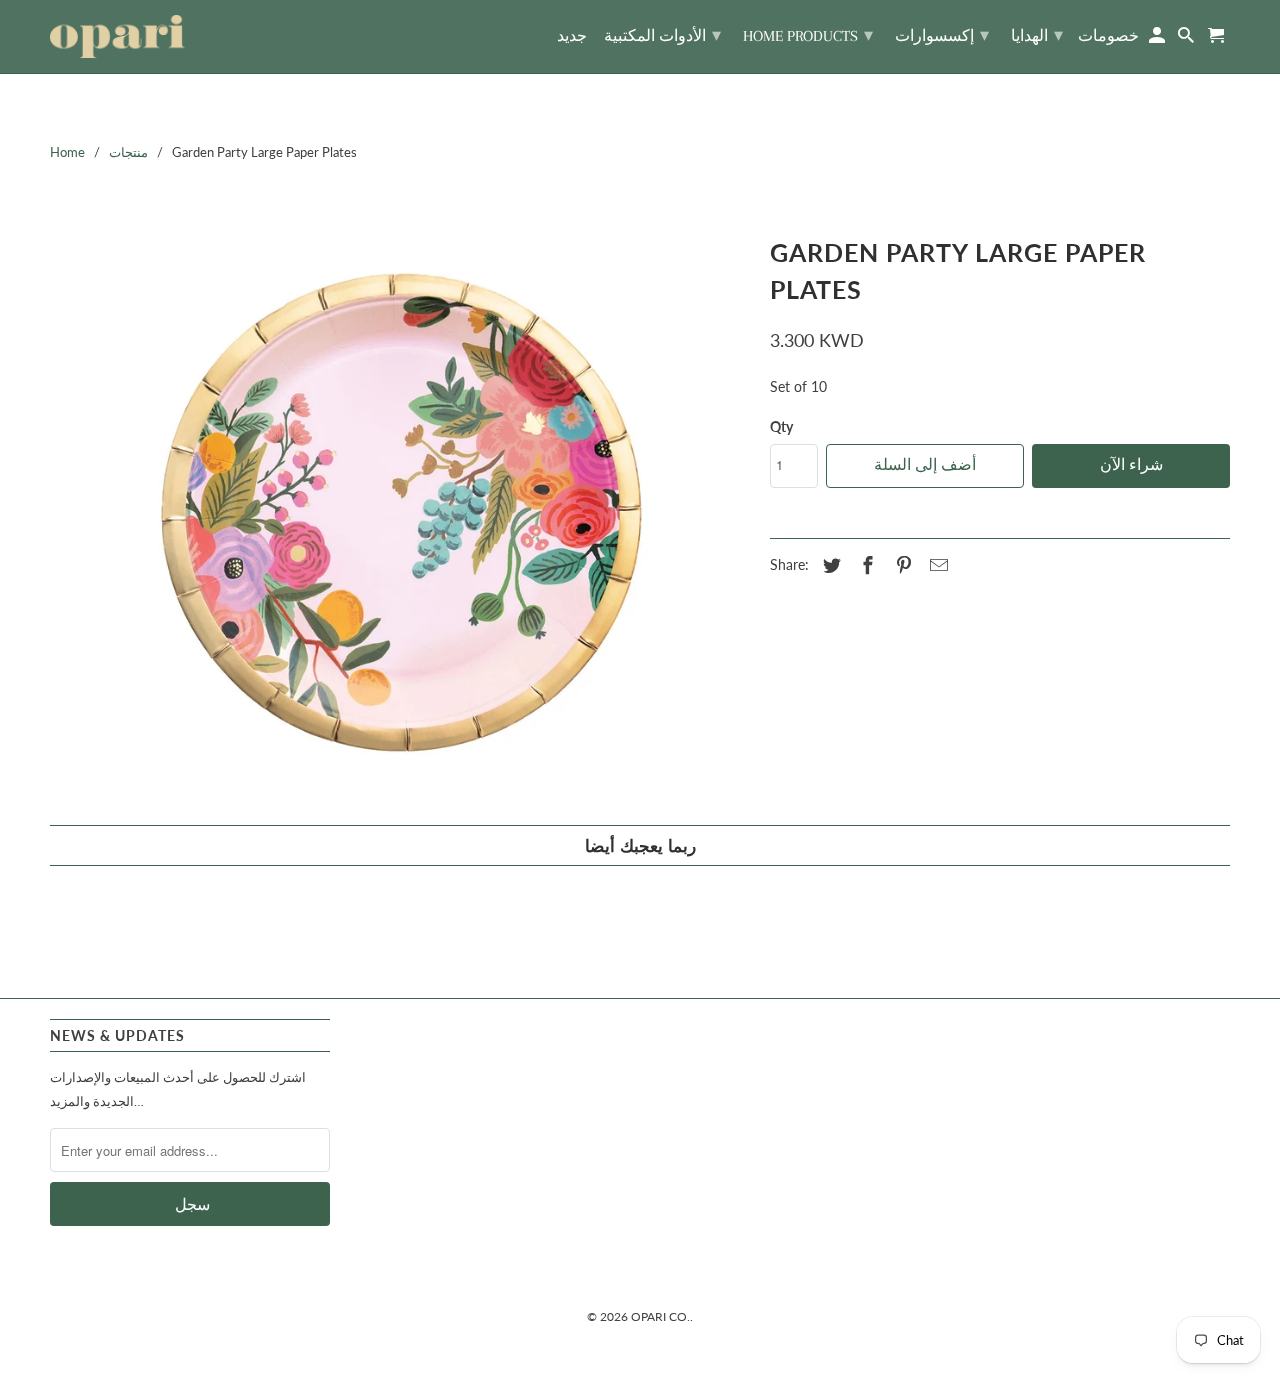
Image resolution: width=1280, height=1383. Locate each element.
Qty (781, 426)
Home (67, 152)
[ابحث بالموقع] (1187, 39)
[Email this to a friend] (936, 565)
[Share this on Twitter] (829, 565)
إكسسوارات (942, 35)
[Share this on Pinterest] (901, 565)
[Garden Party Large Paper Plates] (400, 517)
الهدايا (1037, 35)
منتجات (128, 152)
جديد (572, 36)
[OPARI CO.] (117, 36)
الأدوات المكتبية (662, 35)
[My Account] (1158, 39)
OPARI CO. (660, 1316)
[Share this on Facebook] (865, 565)
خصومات (1108, 36)
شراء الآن (1131, 465)
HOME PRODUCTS (808, 35)
